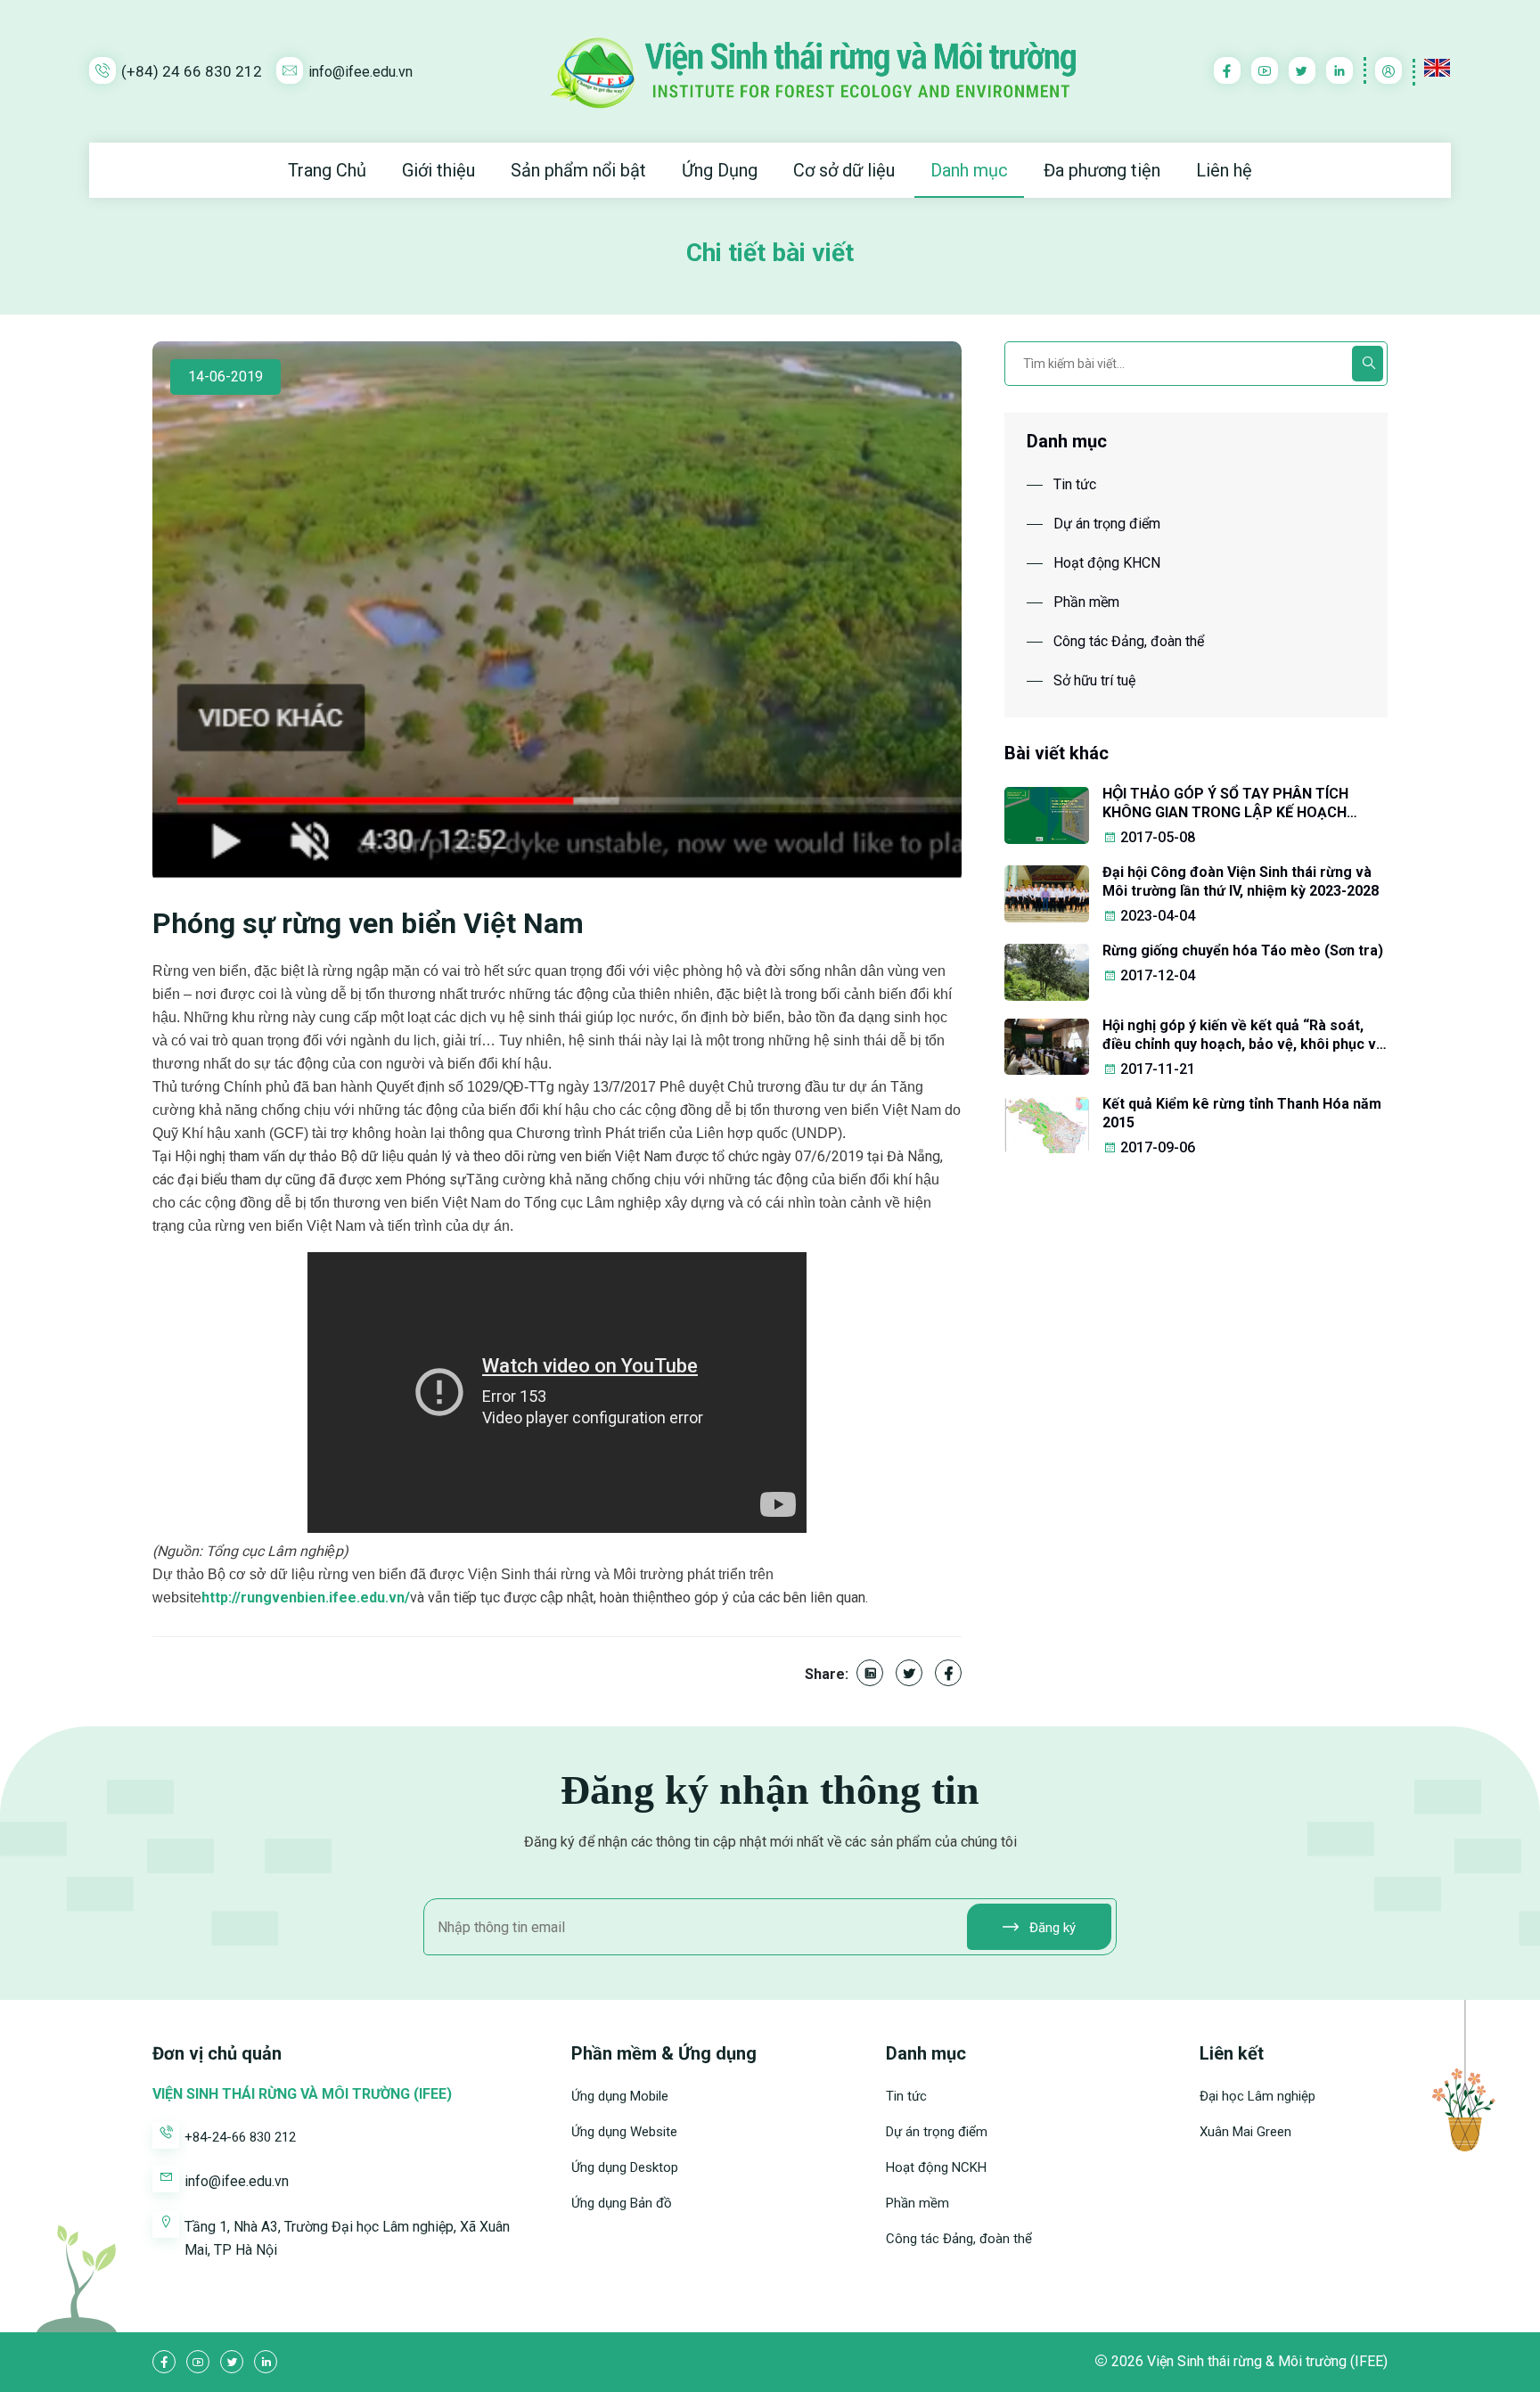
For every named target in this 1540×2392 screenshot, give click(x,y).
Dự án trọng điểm (1107, 524)
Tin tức (1075, 484)
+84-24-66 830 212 (240, 2137)
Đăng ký (1051, 1928)
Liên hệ (1224, 170)
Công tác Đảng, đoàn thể (1129, 641)
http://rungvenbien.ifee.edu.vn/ (306, 1597)
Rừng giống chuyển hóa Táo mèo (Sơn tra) (1243, 950)
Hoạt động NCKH (936, 2167)
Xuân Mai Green (1245, 2132)
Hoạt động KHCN (1107, 563)
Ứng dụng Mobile (620, 2096)
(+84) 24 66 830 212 (192, 71)
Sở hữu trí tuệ (1094, 680)
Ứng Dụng (720, 170)
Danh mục (969, 170)
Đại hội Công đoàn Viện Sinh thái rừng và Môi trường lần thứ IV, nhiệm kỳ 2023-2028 (1241, 881)
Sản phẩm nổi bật (578, 170)
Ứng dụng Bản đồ (622, 2203)
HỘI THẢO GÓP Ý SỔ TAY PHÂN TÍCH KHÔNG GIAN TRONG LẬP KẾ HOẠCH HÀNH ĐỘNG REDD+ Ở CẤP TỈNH (1225, 803)
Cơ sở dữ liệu (844, 170)
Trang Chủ (327, 170)
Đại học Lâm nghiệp (1257, 2096)
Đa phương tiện (1102, 170)
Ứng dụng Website (624, 2132)
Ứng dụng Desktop (625, 2167)
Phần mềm (1086, 602)
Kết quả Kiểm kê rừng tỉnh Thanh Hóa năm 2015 (1242, 1113)
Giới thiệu (438, 170)
